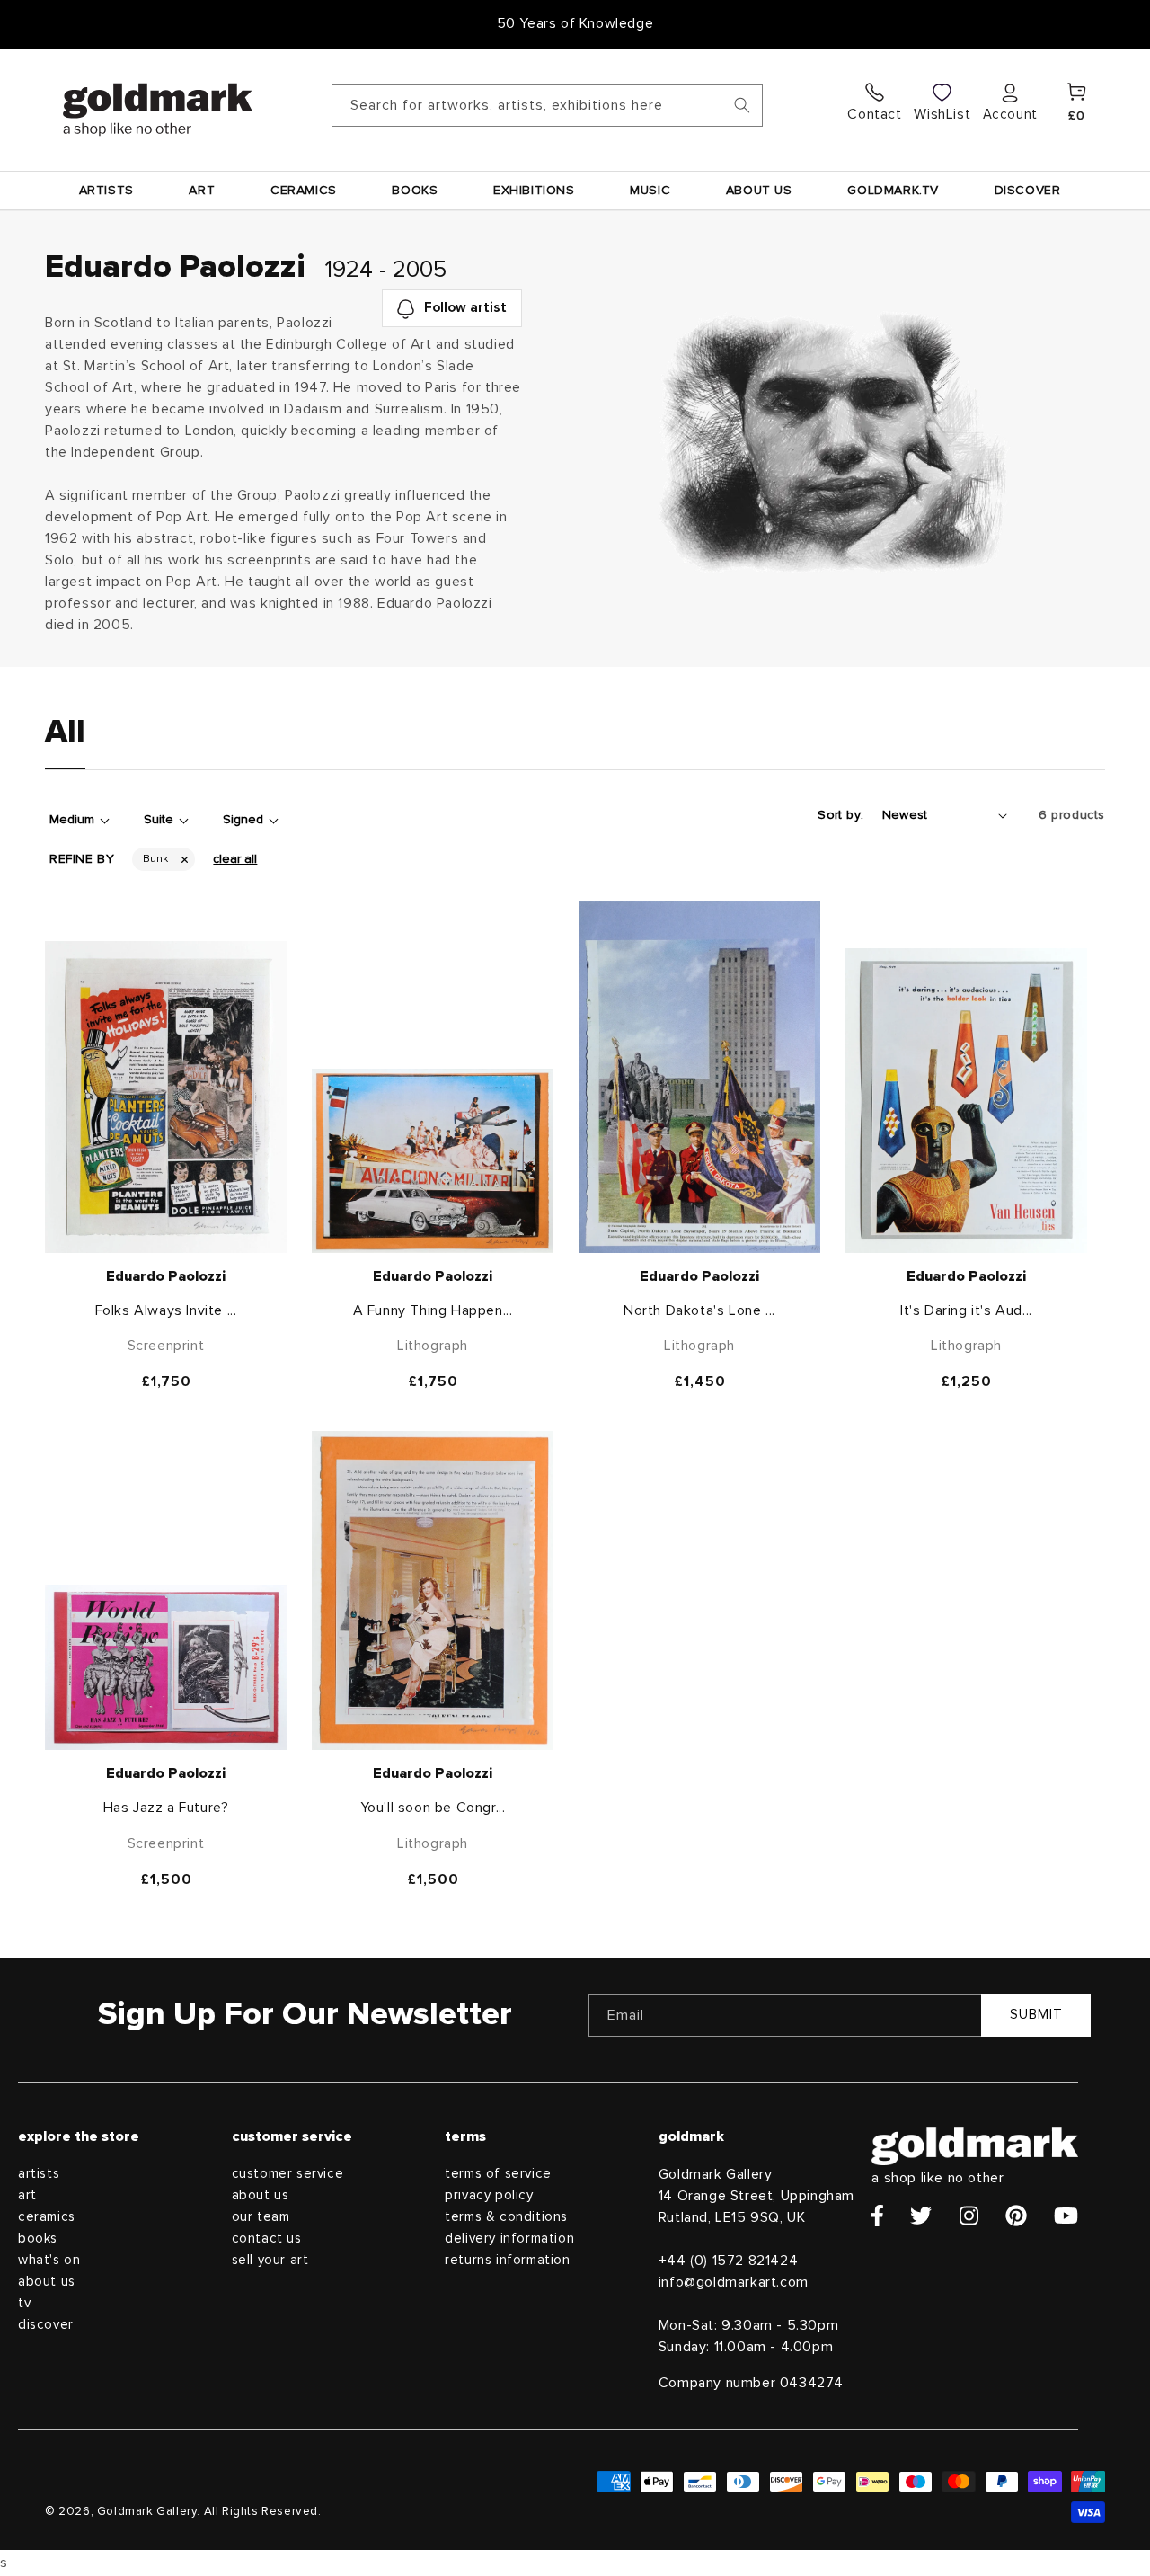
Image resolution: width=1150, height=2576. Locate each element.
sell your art (270, 2260)
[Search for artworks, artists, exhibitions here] (742, 105)
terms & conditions (506, 2217)
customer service (288, 2174)
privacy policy (489, 2195)
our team (261, 2217)
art (27, 2195)
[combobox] (548, 106)
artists (39, 2174)
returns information (507, 2260)
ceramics (47, 2217)
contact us (267, 2238)
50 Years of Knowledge (575, 23)
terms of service (498, 2174)
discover (46, 2325)
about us (47, 2282)
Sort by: (840, 815)
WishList (942, 114)
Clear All (235, 859)
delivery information (509, 2238)
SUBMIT (1036, 2015)
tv (24, 2303)
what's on (49, 2260)
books (38, 2238)
